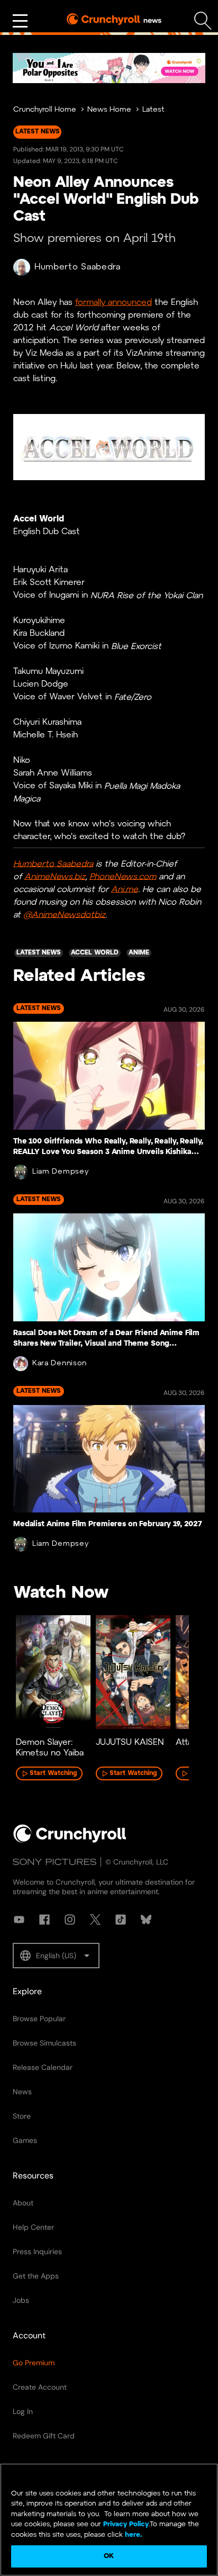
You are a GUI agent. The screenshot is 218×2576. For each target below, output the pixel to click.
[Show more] (20, 21)
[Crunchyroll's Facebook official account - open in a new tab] (44, 1920)
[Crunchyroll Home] (70, 1841)
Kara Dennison (60, 1363)
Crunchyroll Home (45, 110)
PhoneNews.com (123, 876)
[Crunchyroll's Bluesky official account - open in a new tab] (146, 1920)
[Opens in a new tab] (109, 68)
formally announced (113, 303)
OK (109, 2556)
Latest (153, 110)
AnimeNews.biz (55, 876)
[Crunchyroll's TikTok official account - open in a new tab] (121, 1920)
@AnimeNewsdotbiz (64, 915)
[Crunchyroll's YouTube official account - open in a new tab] (19, 1920)
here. (133, 2535)
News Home (109, 110)
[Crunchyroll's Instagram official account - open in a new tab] (70, 1920)
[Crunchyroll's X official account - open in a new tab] (95, 1920)
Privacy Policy (126, 2524)
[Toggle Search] (203, 21)
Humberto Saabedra (78, 267)
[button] (56, 1956)
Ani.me (125, 889)
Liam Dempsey (60, 1172)
